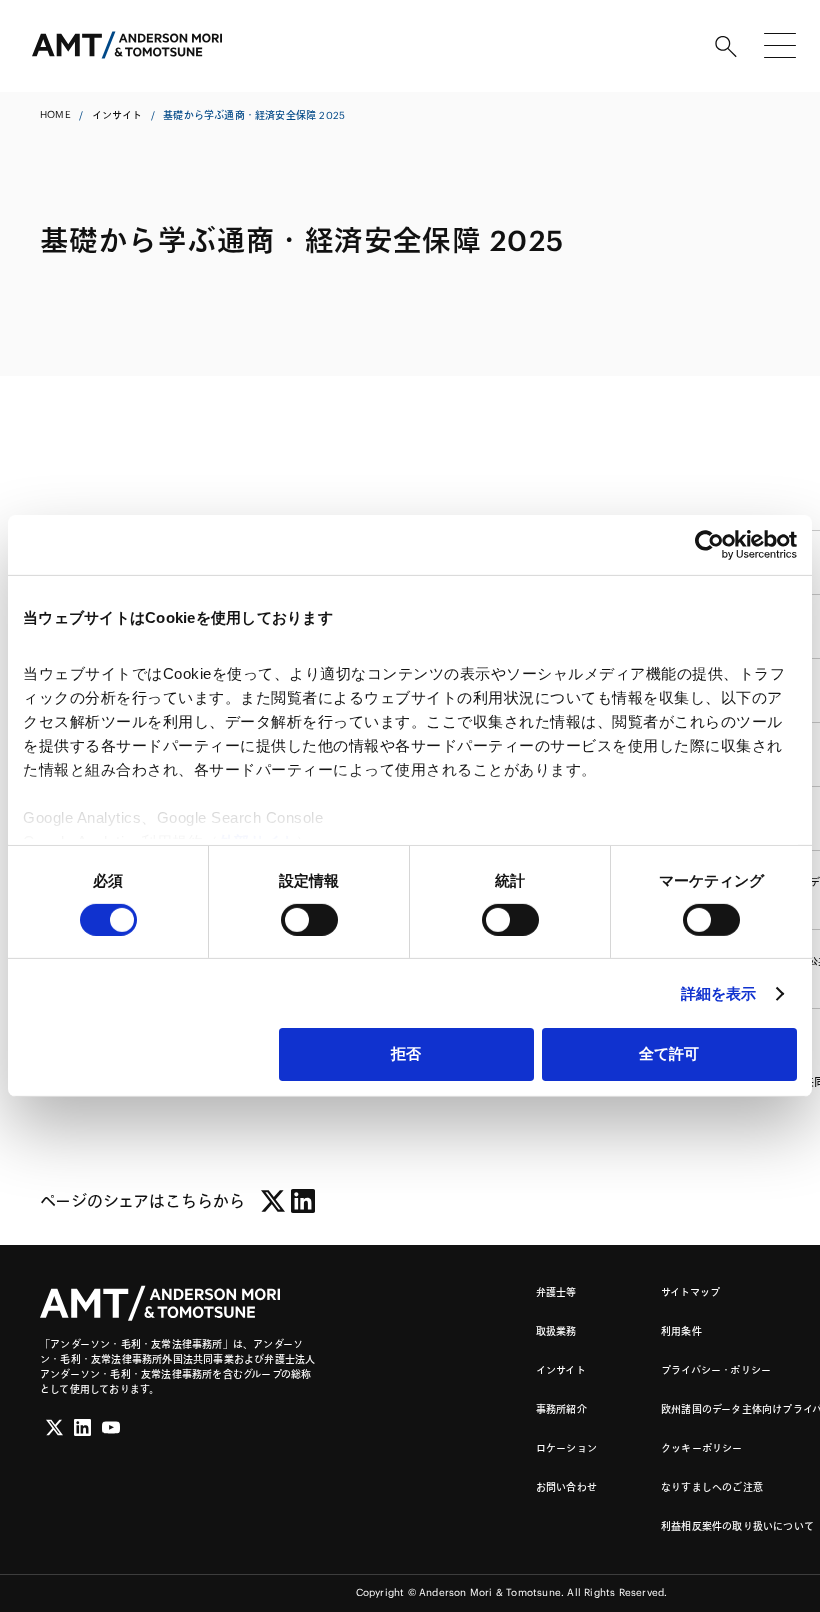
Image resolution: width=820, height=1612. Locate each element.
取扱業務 (556, 1331)
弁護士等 (556, 1292)
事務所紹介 (561, 1409)
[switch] (309, 920)
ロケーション (566, 1448)
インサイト (117, 115)
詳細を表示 (719, 993)
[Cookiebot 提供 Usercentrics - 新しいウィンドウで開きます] (709, 545)
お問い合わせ (566, 1487)
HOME (55, 114)
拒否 (406, 1053)
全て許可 (669, 1053)
